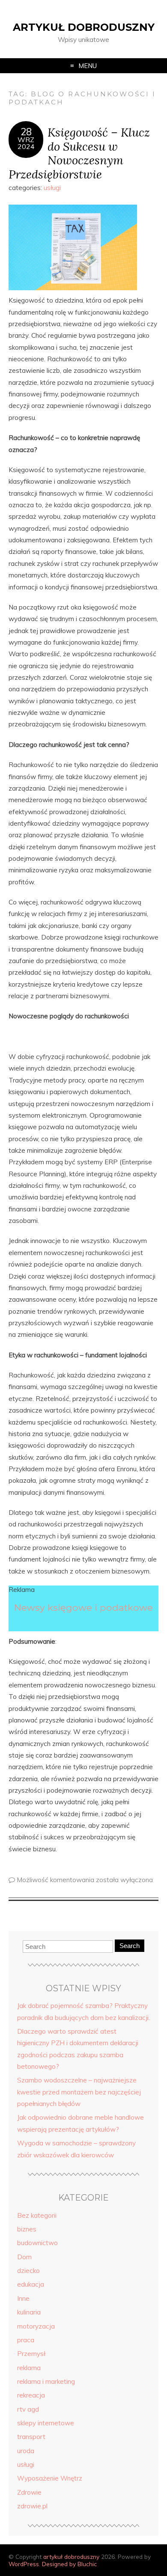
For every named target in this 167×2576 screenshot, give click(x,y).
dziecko (28, 2271)
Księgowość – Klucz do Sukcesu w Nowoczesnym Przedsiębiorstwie (79, 153)
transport (31, 2437)
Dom (24, 2257)
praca (26, 2340)
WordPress (24, 2564)
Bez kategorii (37, 2215)
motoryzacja (36, 2326)
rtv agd (28, 2409)
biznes (27, 2229)
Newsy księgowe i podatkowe (83, 1607)
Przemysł (31, 2354)
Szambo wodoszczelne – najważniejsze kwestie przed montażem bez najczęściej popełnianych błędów (79, 2092)
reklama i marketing (46, 2381)
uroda (26, 2451)
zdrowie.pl (32, 2506)
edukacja (31, 2284)
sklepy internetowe (46, 2423)
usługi (52, 188)
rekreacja (31, 2395)
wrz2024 (26, 143)
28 (26, 132)
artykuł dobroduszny (84, 27)
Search (130, 1946)
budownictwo (37, 2243)
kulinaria (29, 2312)
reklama (29, 2368)
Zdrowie (29, 2492)
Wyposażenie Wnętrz (50, 2478)
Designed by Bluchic (69, 2564)
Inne (23, 2298)
